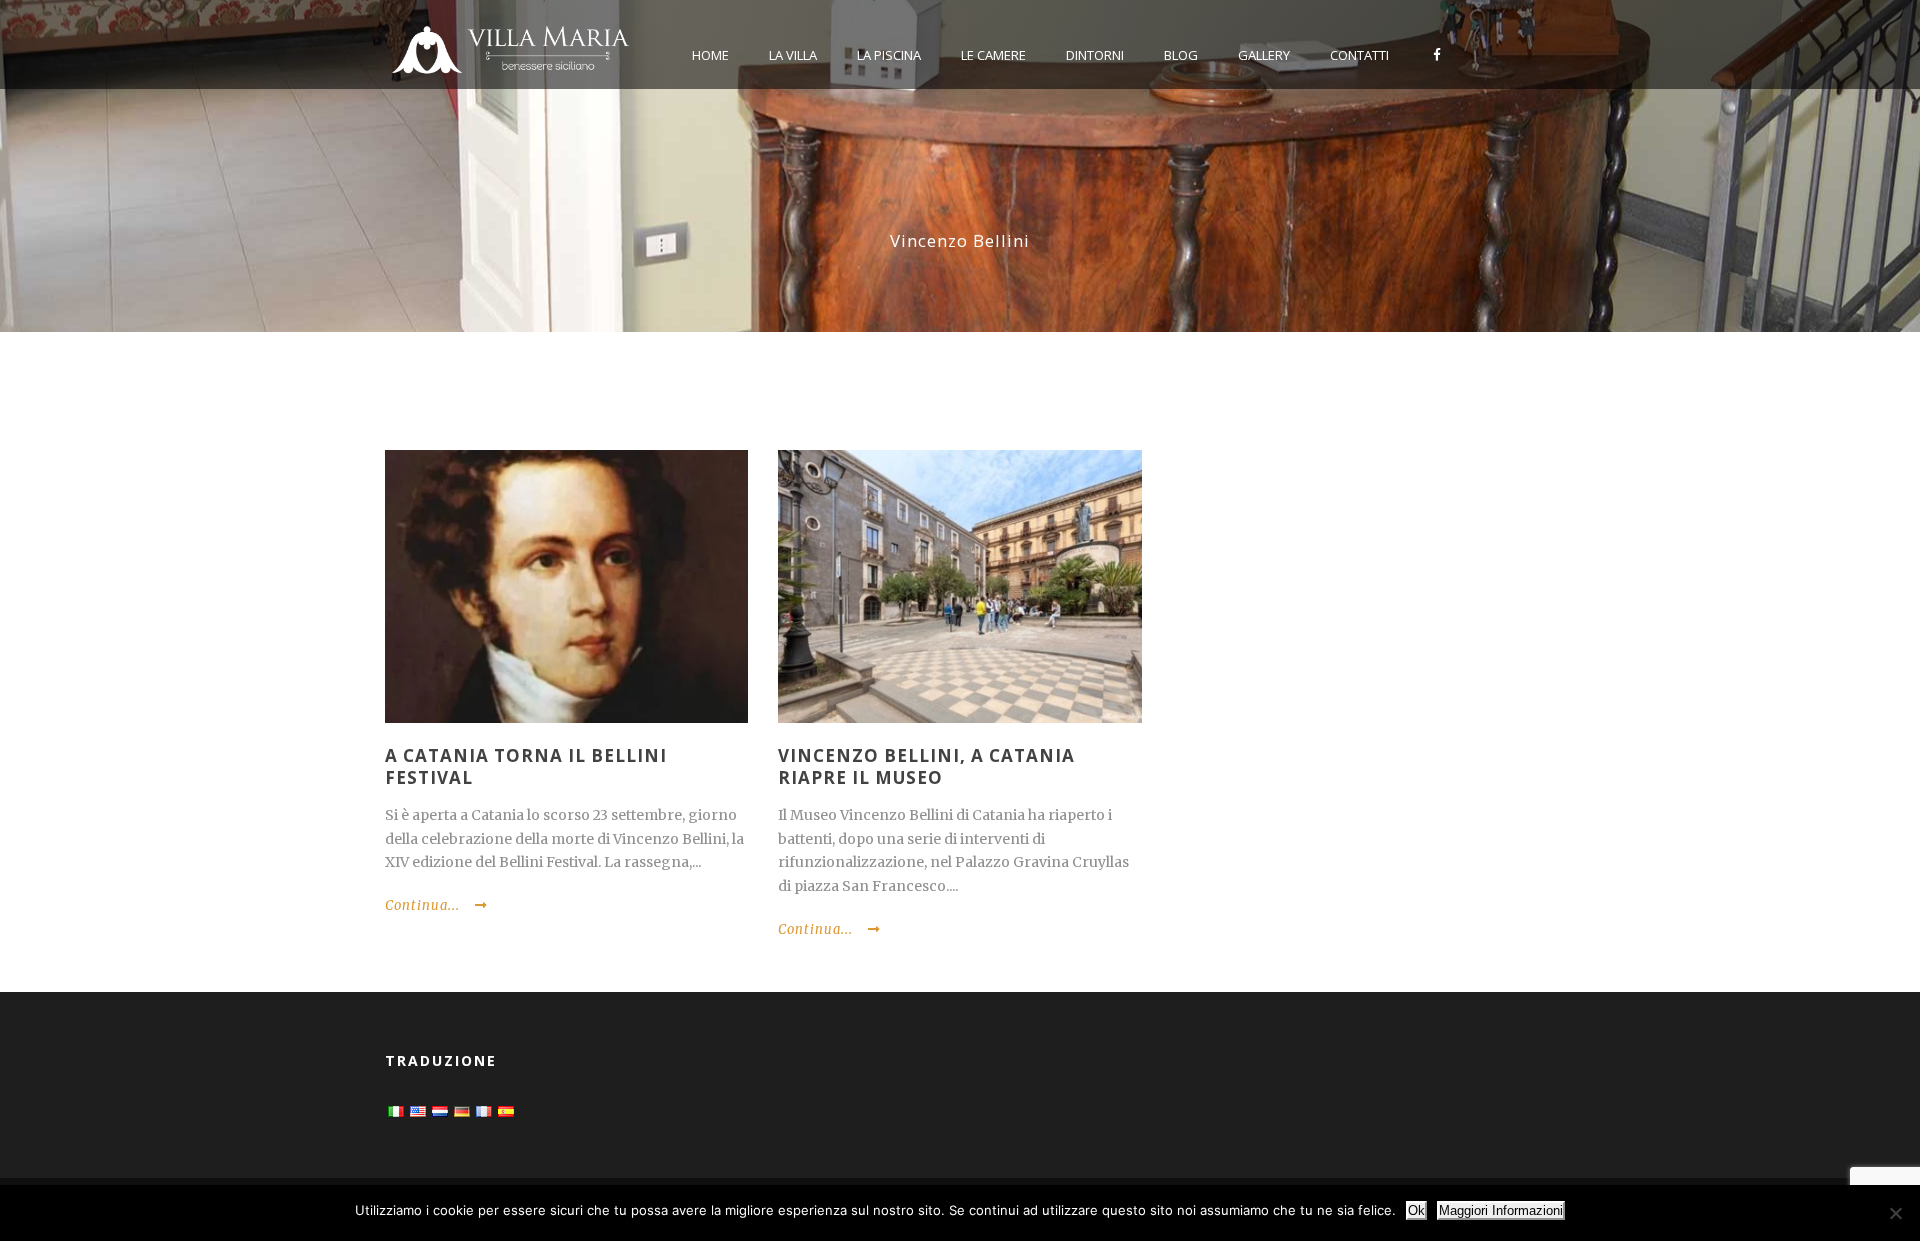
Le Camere (993, 55)
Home (710, 55)
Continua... (422, 905)
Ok (1416, 1210)
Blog (1181, 55)
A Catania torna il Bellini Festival (526, 766)
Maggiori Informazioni (1501, 1210)
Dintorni (1095, 55)
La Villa (793, 55)
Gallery (1264, 55)
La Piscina (889, 55)
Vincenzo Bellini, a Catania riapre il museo (926, 766)
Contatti (1359, 55)
